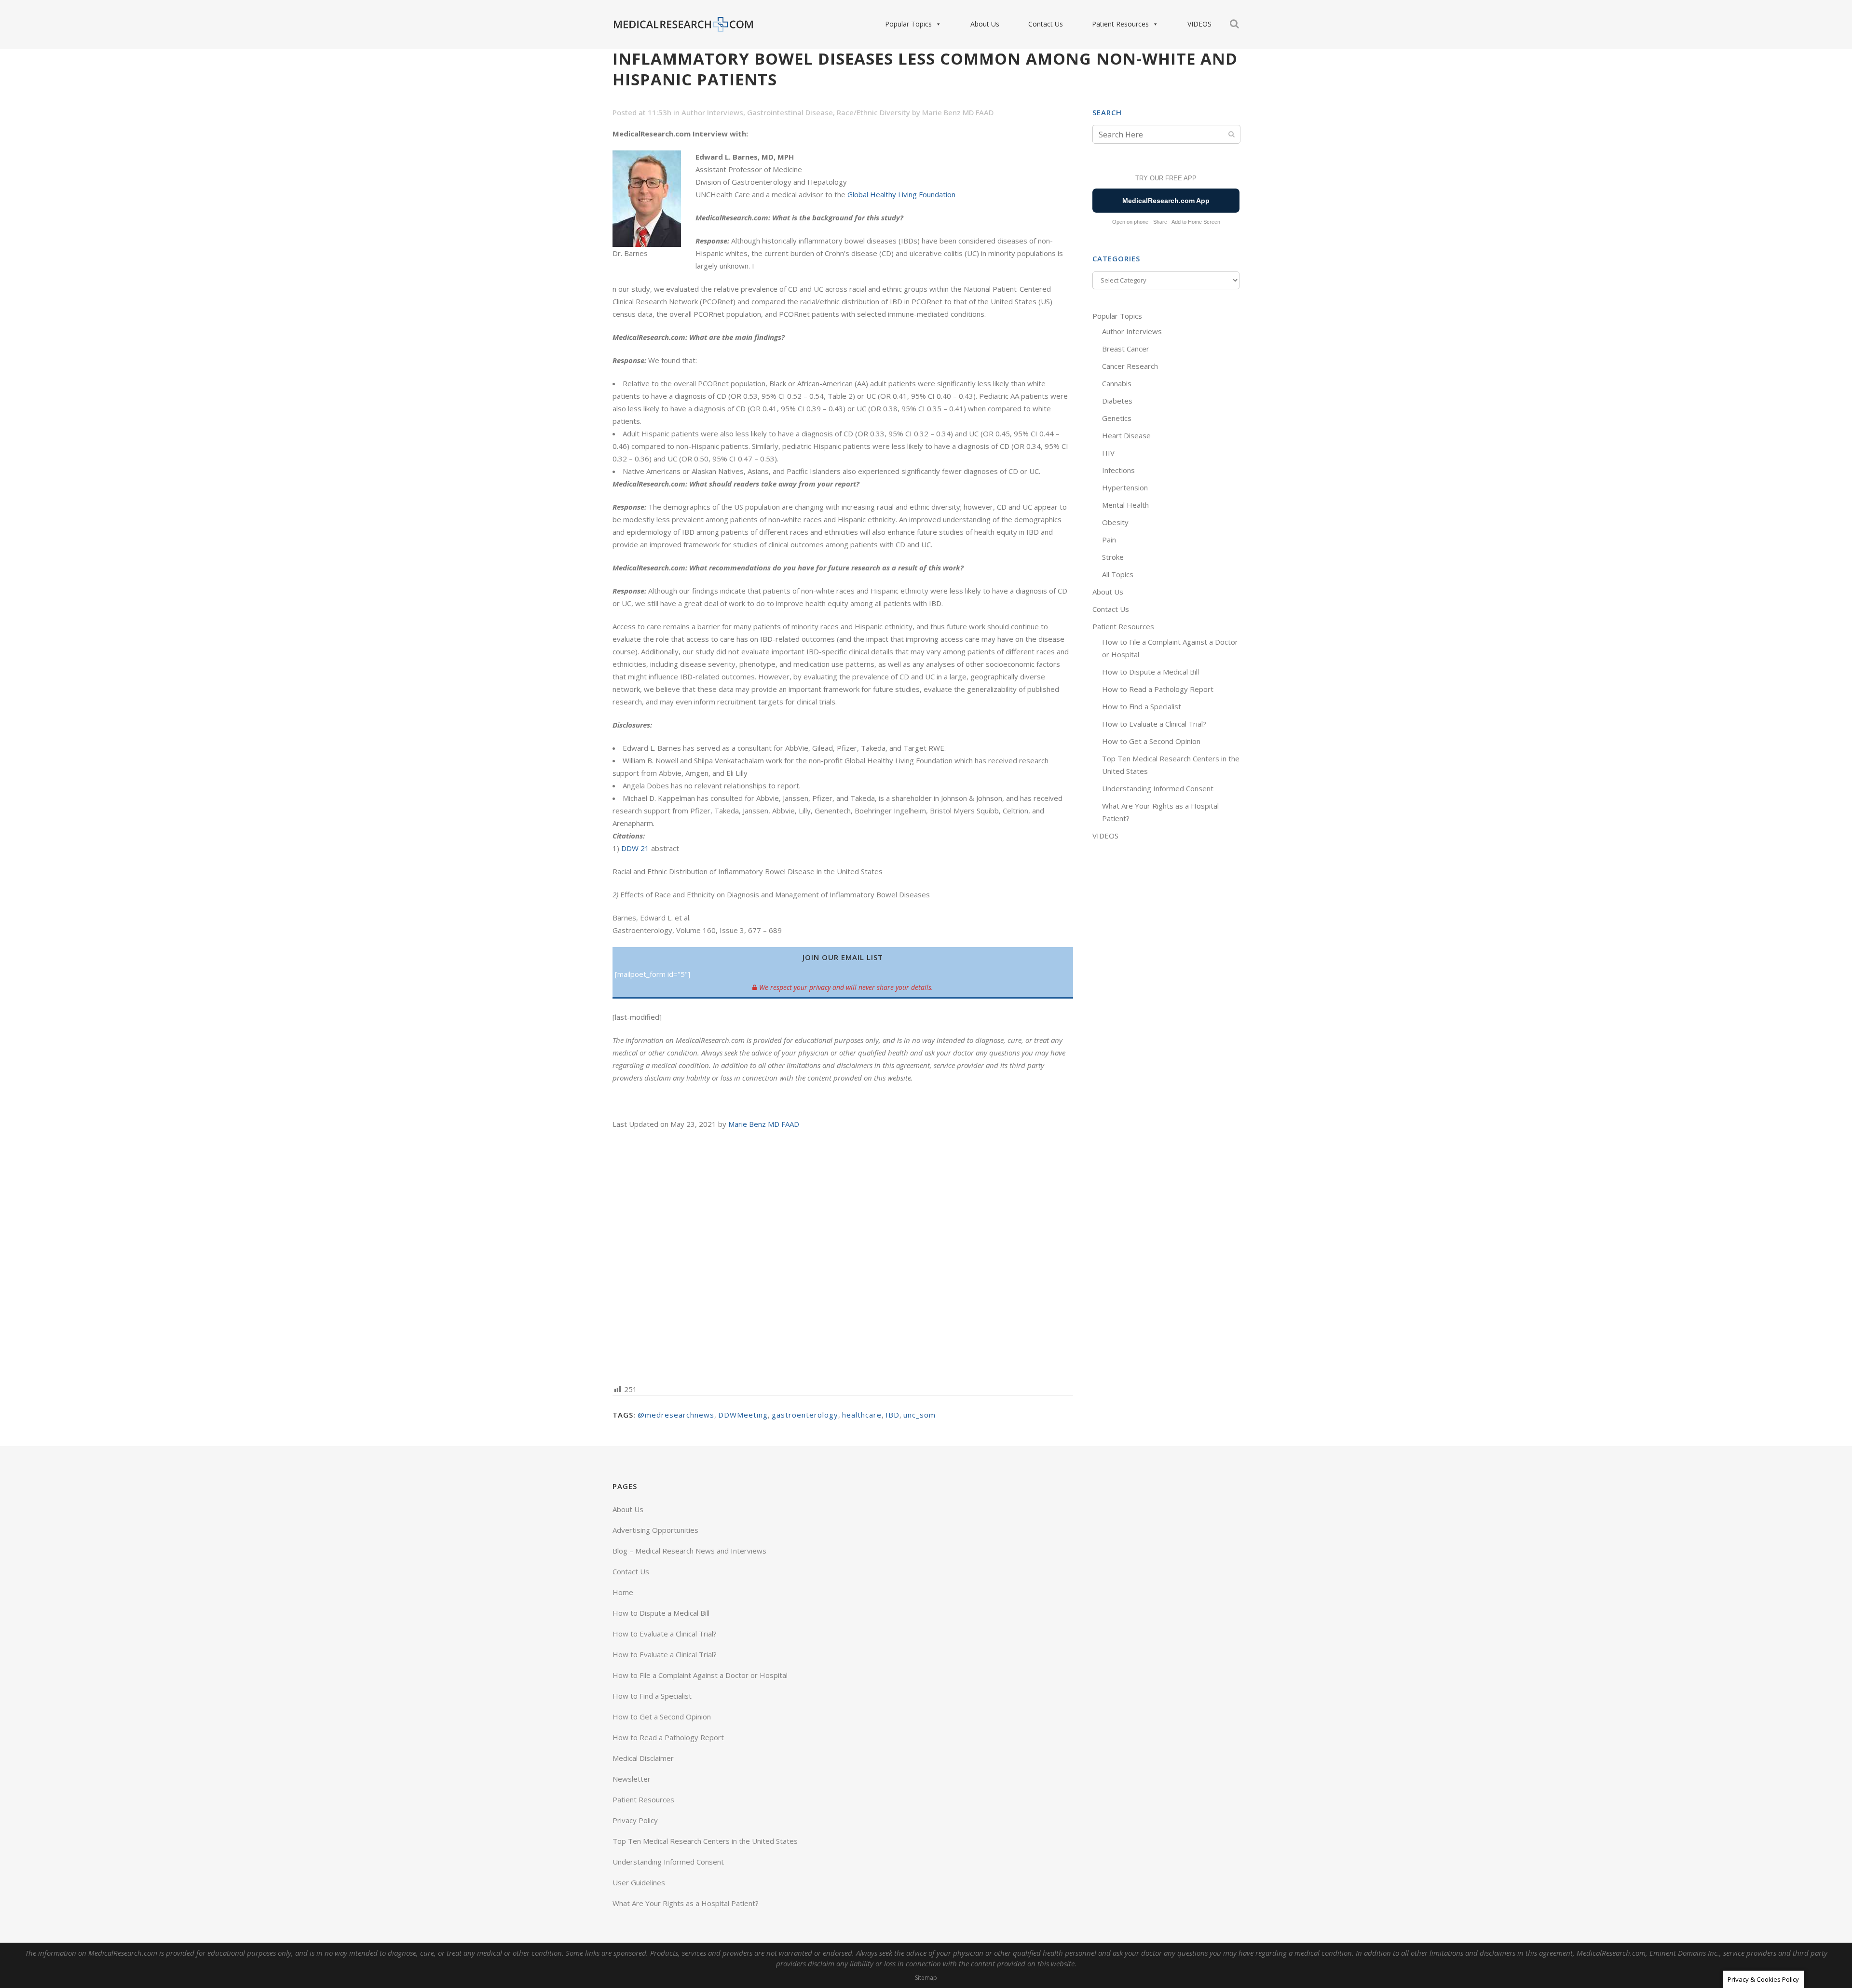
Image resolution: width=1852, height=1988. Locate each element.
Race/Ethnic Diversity (873, 112)
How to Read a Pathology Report (1158, 689)
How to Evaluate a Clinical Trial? (1154, 724)
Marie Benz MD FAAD (958, 112)
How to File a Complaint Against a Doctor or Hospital (700, 1675)
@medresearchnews (676, 1415)
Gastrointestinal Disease (790, 112)
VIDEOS (1199, 24)
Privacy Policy (635, 1820)
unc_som (919, 1415)
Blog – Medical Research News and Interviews (689, 1551)
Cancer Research (1130, 366)
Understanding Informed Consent (1158, 788)
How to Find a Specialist (1142, 706)
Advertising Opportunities (655, 1530)
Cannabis (1117, 383)
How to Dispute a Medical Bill (1151, 672)
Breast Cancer (1126, 349)
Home (623, 1592)
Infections (1118, 470)
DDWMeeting (743, 1415)
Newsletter (632, 1779)
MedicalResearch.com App (1166, 201)
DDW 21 (635, 848)
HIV (1108, 453)
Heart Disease (1126, 435)
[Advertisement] (843, 1256)
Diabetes (1117, 401)
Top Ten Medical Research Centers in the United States (705, 1841)
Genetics (1117, 418)
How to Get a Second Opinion (1151, 741)
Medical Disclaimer (643, 1758)
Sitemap (926, 1978)
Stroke (1113, 557)
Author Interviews (712, 112)
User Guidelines (639, 1882)
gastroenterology (805, 1415)
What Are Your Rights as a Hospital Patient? (686, 1903)
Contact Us (1046, 24)
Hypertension (1125, 487)
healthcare (862, 1415)
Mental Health (1125, 505)
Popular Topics (908, 24)
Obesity (1115, 522)
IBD (892, 1415)
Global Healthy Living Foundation (901, 194)
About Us (985, 24)
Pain (1109, 540)
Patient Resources (1120, 24)
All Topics (1118, 574)
